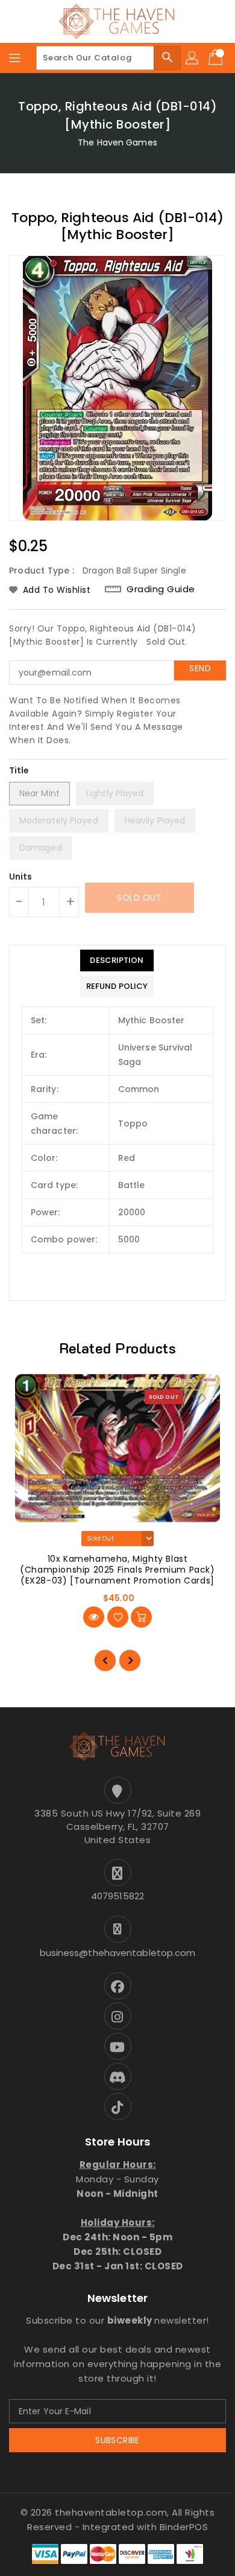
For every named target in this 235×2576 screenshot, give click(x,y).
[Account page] (193, 58)
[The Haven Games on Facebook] (117, 1986)
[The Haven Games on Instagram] (117, 2016)
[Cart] (217, 58)
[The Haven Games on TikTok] (117, 2107)
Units (21, 877)
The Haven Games (117, 142)
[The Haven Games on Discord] (117, 2076)
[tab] (117, 960)
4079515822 (117, 1896)
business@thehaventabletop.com (118, 1953)
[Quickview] (94, 1617)
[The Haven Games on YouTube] (117, 2046)
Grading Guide (161, 589)
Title (19, 770)
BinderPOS (184, 2527)
